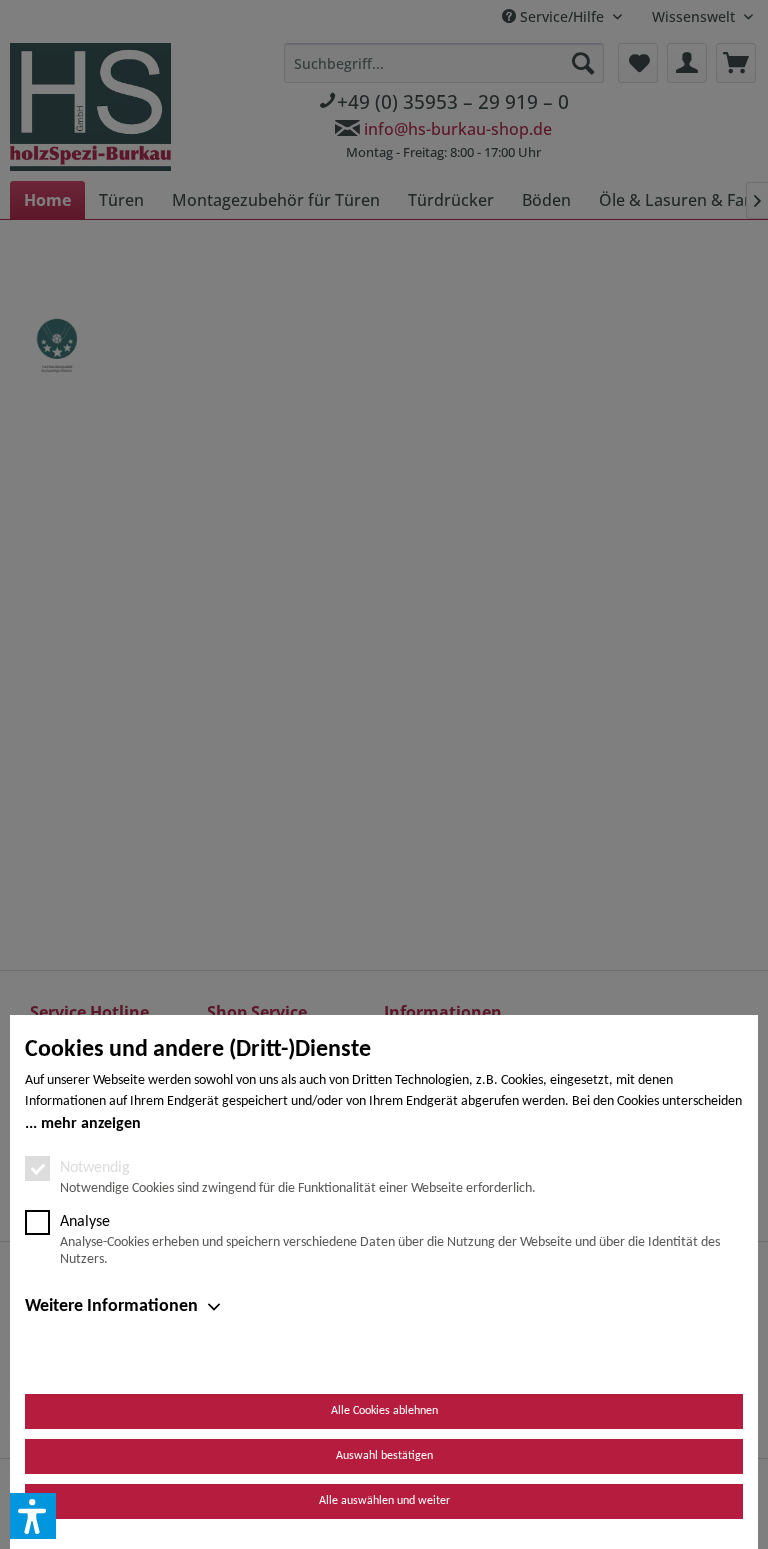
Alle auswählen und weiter (384, 1501)
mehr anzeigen (91, 1124)
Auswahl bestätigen (384, 1456)
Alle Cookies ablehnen (384, 1411)
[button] (33, 1516)
